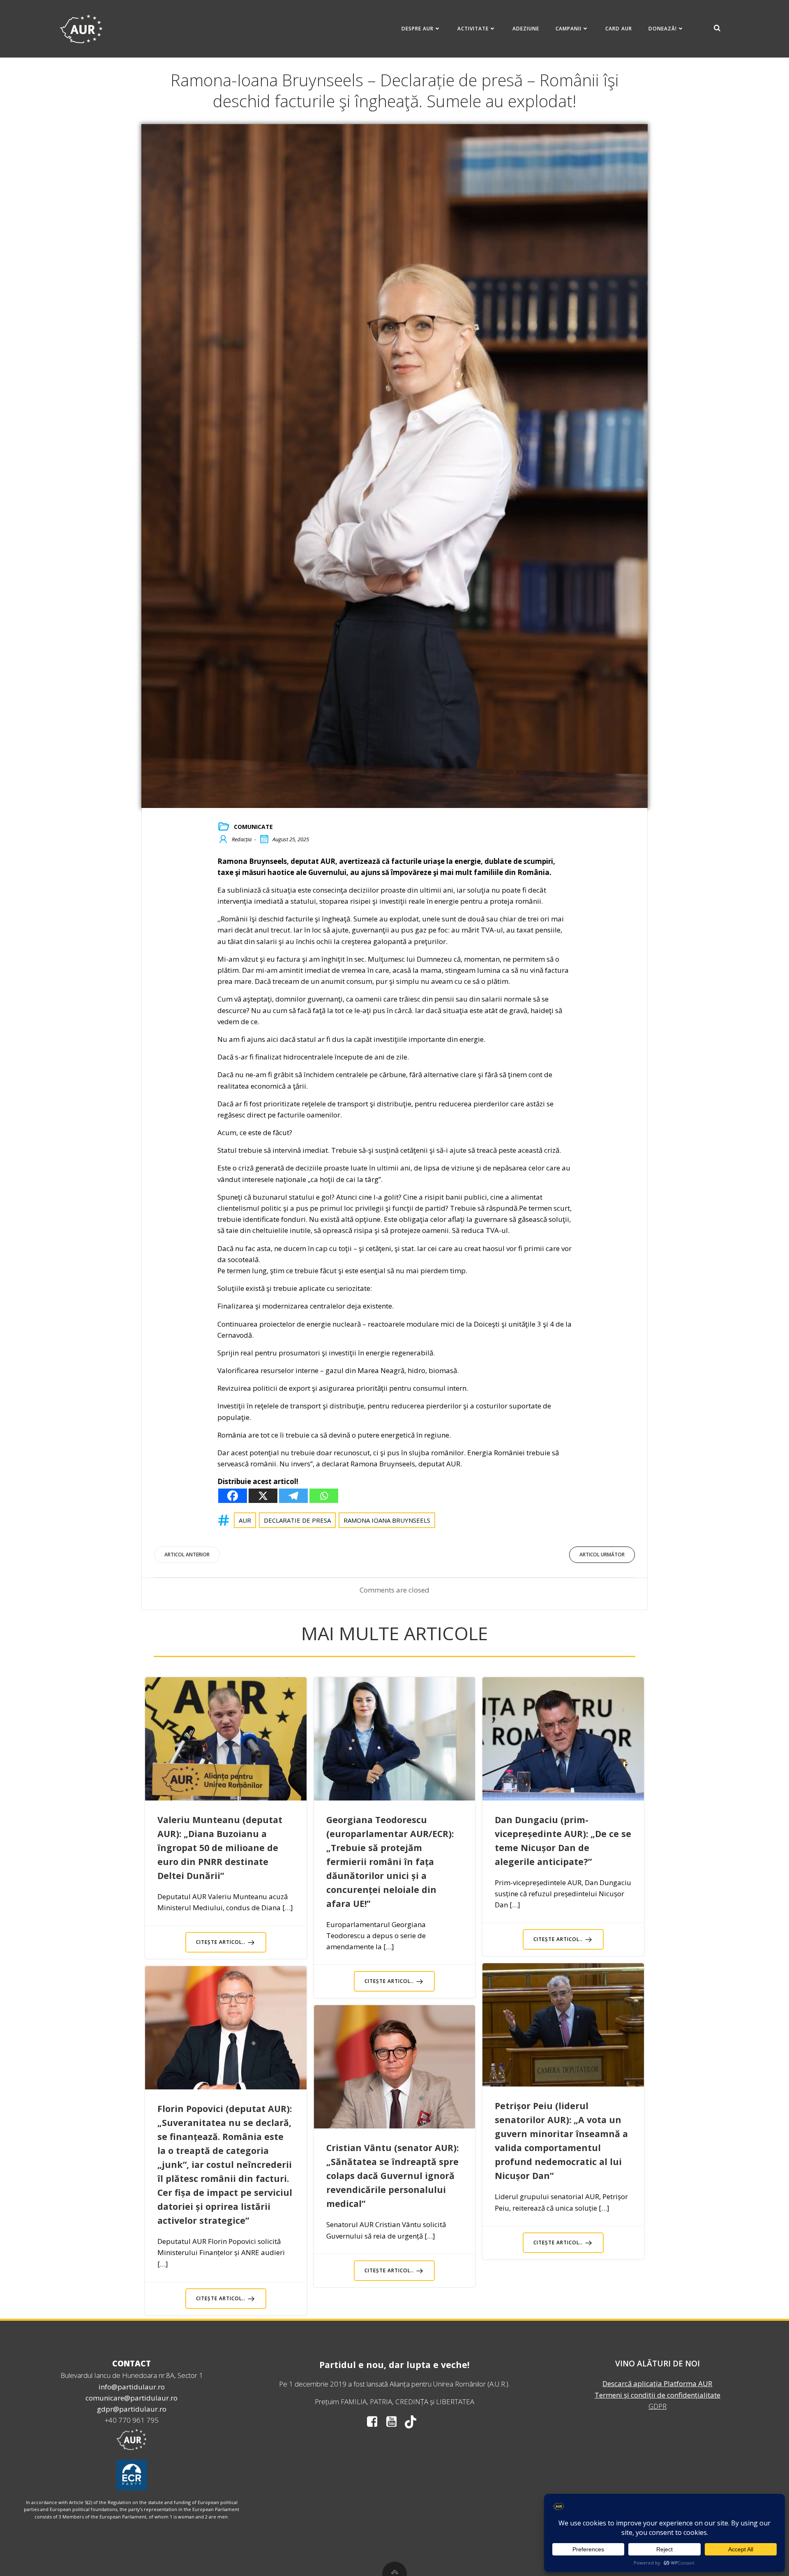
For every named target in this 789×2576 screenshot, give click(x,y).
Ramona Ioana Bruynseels (387, 1520)
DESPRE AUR (418, 29)
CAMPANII (569, 29)
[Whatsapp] (324, 1496)
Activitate (473, 29)
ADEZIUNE (526, 29)
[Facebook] (233, 1496)
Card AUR (619, 29)
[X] (263, 1496)
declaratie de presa (297, 1520)
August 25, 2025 (291, 839)
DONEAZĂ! (663, 29)
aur (245, 1520)
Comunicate (253, 827)
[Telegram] (293, 1496)
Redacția (242, 839)
